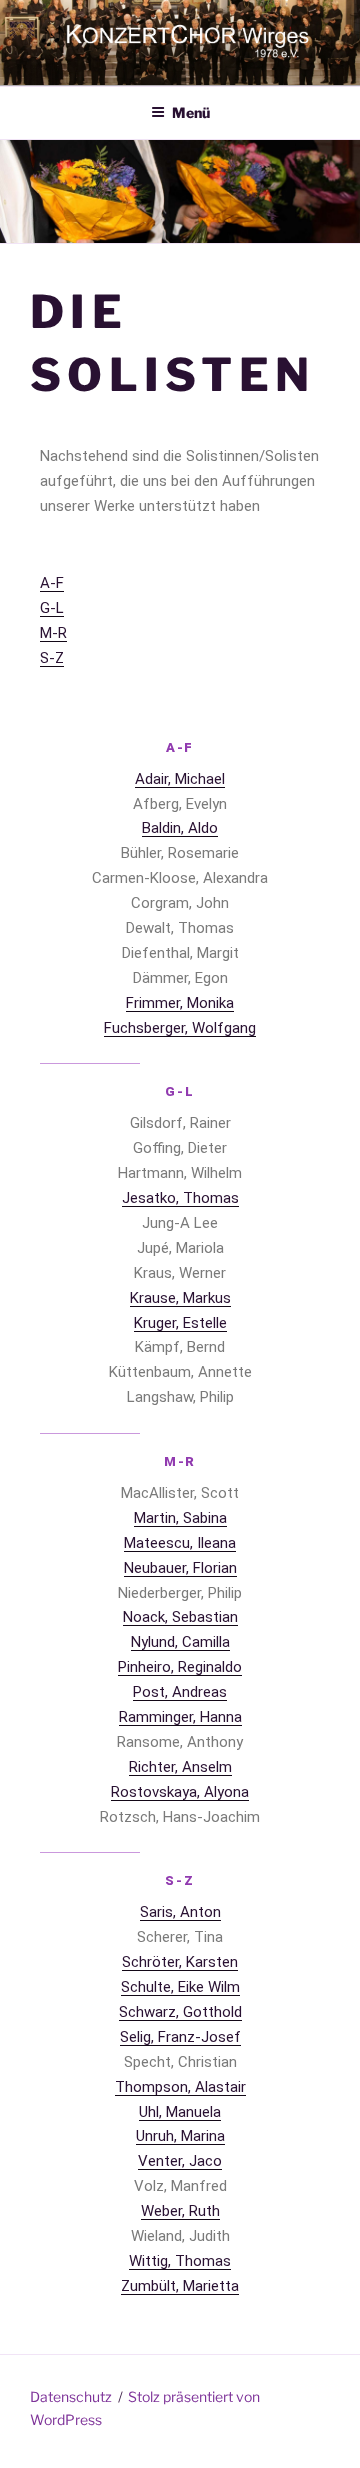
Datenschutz (71, 2396)
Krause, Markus (180, 1298)
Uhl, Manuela (180, 2112)
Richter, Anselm (180, 1767)
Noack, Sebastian (180, 1617)
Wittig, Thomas (180, 2261)
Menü (191, 112)
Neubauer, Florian (180, 1568)
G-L (52, 608)
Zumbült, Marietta (180, 2286)
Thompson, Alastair (180, 2087)
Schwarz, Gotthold (180, 2012)
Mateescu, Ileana (180, 1543)
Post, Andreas (180, 1692)
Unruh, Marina (180, 2136)
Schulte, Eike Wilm (180, 1987)
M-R (53, 633)
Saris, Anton (180, 1912)
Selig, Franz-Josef (180, 2037)
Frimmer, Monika (180, 1003)
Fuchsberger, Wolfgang (180, 1028)
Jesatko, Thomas (180, 1198)
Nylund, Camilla (180, 1642)
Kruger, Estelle (180, 1323)
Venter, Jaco (180, 2161)
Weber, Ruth (180, 2211)
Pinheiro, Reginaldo (180, 1667)
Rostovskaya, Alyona (180, 1792)
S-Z (52, 658)
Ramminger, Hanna (180, 1717)
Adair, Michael (180, 779)
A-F (52, 583)
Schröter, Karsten (180, 1962)
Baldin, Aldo (180, 828)
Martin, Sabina (180, 1518)
